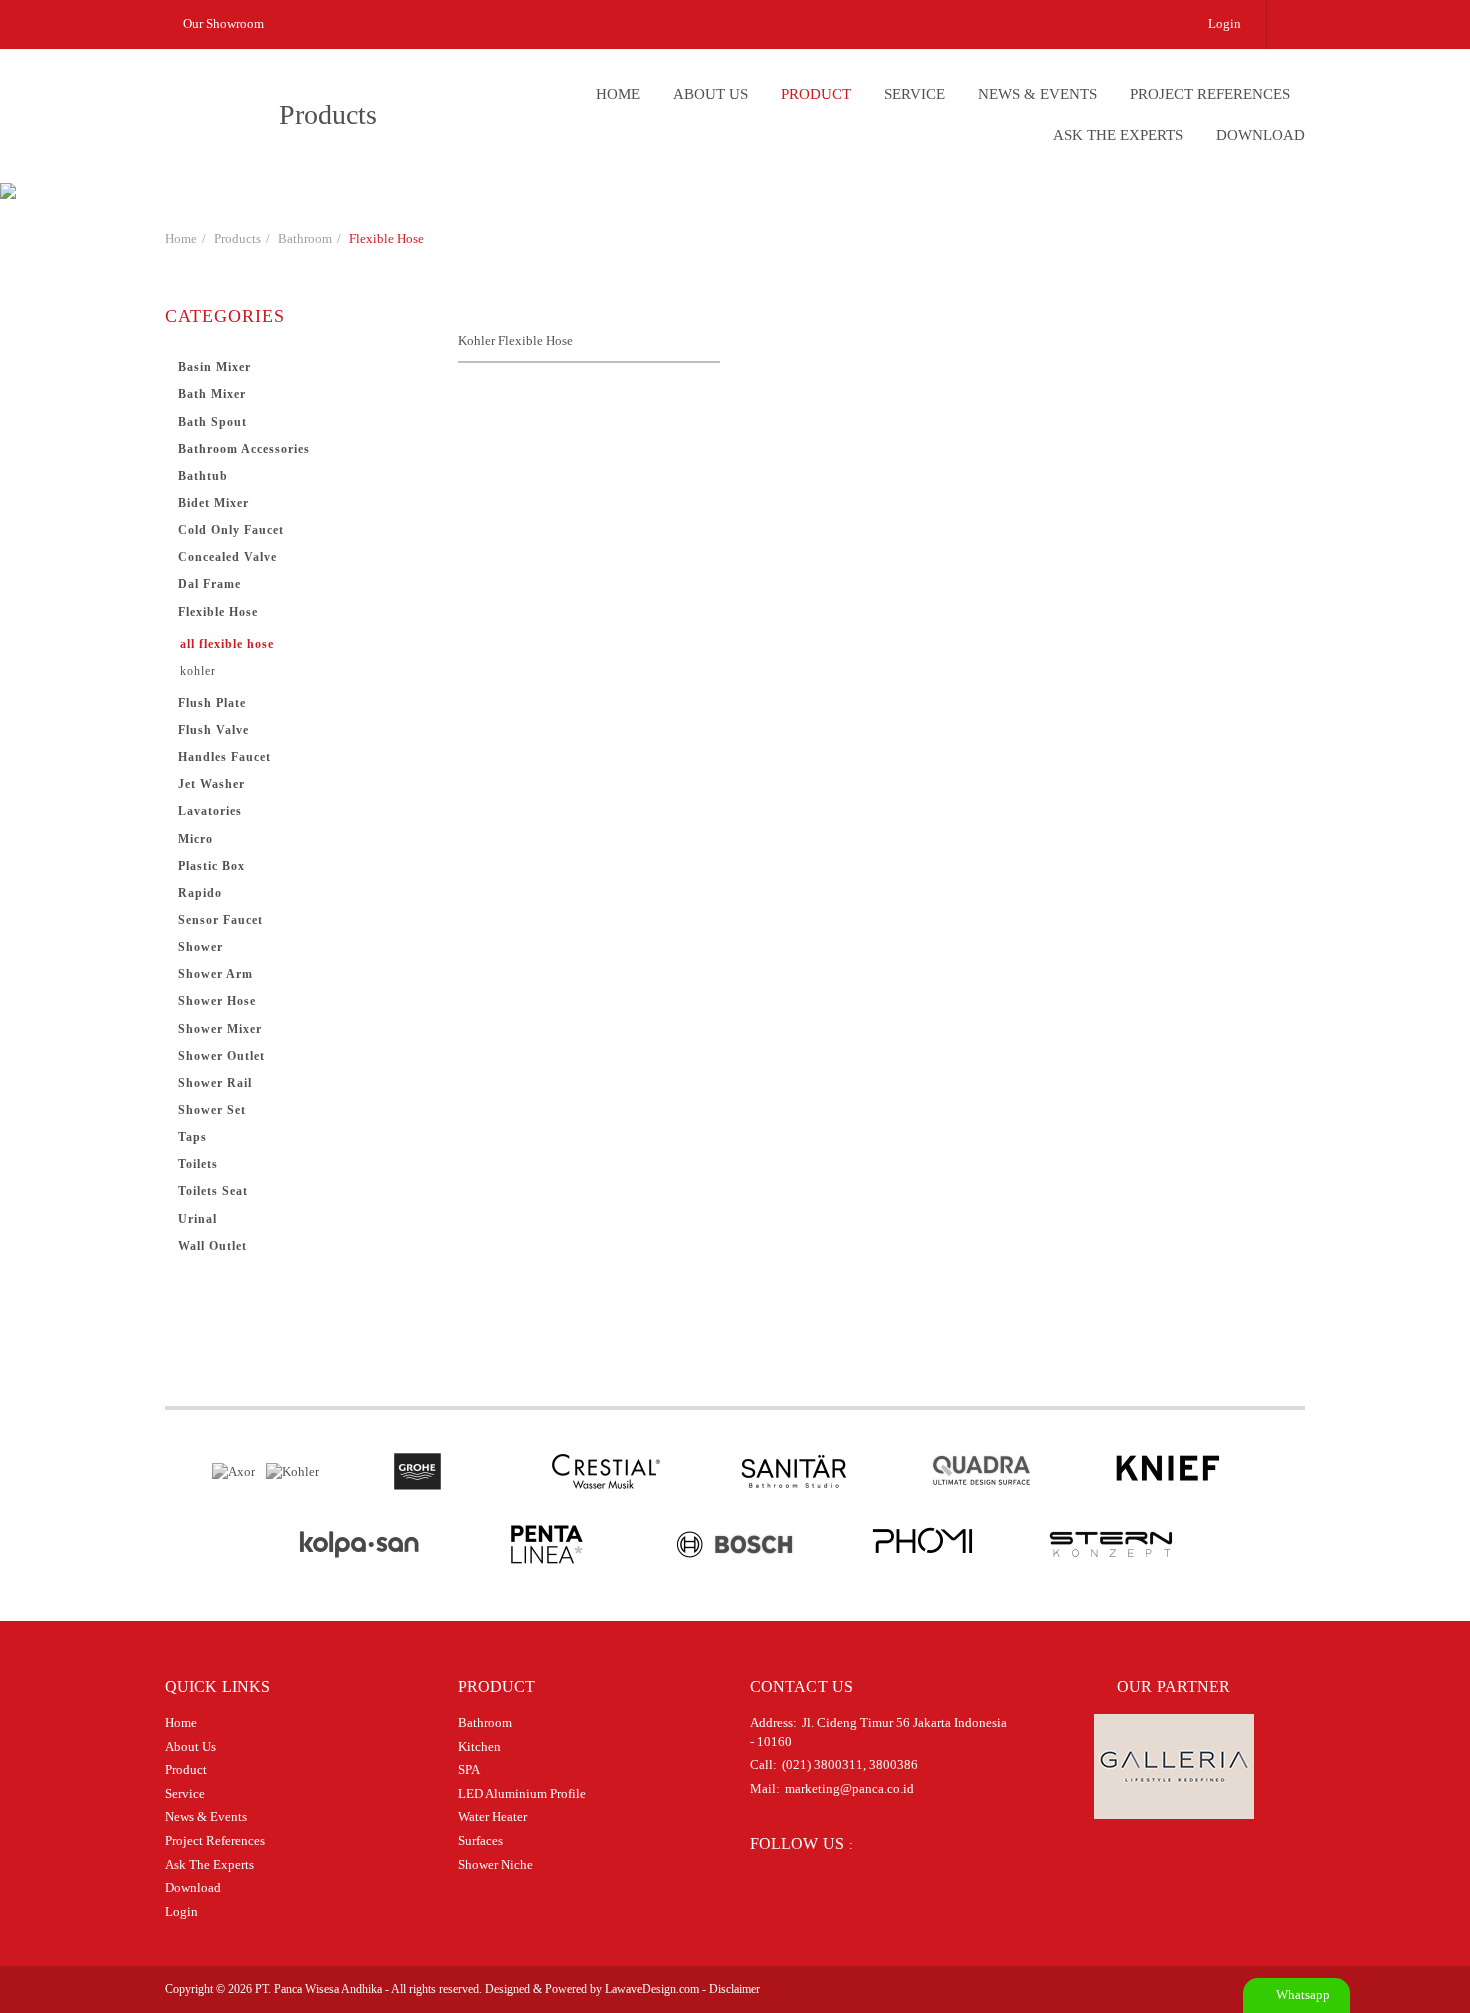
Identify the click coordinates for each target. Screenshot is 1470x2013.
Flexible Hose (386, 238)
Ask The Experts (1118, 135)
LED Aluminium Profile (522, 1793)
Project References (1210, 94)
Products (237, 238)
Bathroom (305, 238)
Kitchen (479, 1746)
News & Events (1037, 94)
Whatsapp (1301, 1994)
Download (1260, 135)
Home (618, 94)
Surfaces (480, 1840)
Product (816, 94)
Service (914, 94)
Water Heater (492, 1816)
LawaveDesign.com (652, 1989)
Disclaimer (734, 1989)
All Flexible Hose (227, 644)
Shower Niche (495, 1864)
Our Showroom (222, 23)
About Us (710, 94)
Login (1224, 23)
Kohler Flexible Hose (515, 340)
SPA (469, 1769)
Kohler (198, 671)
